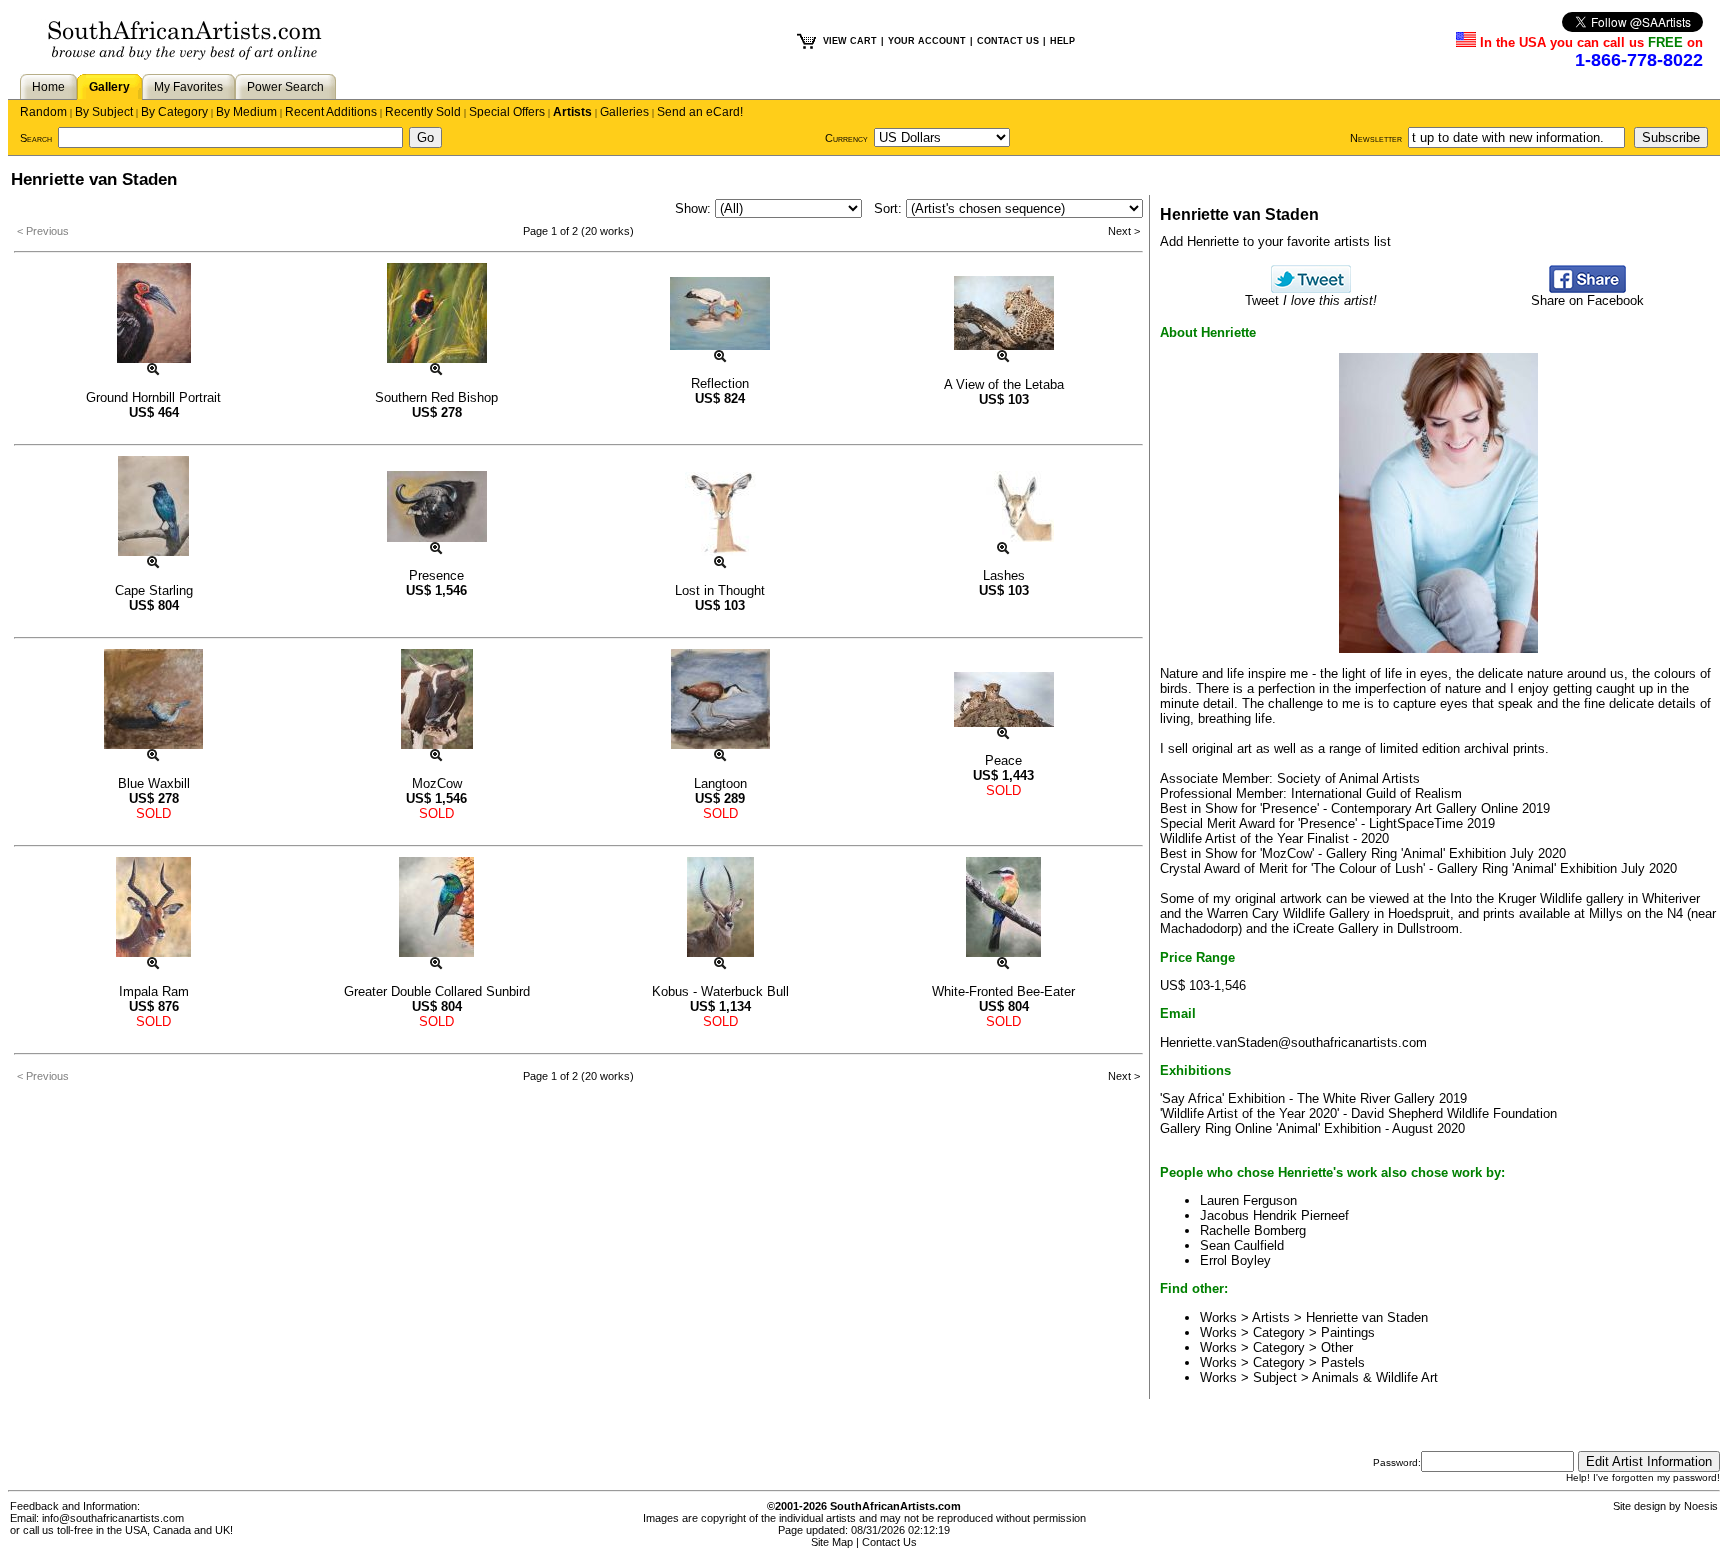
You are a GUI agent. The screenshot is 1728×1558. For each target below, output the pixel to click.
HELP (1062, 41)
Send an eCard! (700, 112)
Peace (1003, 760)
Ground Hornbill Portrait (153, 397)
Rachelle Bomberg (1253, 1230)
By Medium (246, 112)
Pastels (1343, 1362)
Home (48, 87)
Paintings (1348, 1332)
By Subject (104, 112)
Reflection (720, 383)
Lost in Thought (720, 590)
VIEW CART (850, 41)
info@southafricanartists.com (113, 1518)
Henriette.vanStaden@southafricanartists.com (1293, 1042)
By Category (174, 112)
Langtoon (720, 783)
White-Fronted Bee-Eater (1003, 991)
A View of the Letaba (1004, 384)
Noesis (1701, 1506)
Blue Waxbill (154, 783)
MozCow (437, 783)
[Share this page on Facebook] (1587, 288)
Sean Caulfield (1242, 1245)
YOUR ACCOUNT (927, 41)
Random (43, 112)
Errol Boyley (1235, 1260)
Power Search (285, 87)
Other (1337, 1347)
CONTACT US (1008, 41)
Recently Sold (423, 112)
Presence (436, 575)
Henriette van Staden (1367, 1317)
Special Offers (507, 112)
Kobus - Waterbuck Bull (720, 991)
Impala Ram (154, 991)
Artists (572, 112)
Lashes (1004, 575)
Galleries (624, 112)
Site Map (832, 1542)
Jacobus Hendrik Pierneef (1274, 1215)
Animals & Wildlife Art (1375, 1377)
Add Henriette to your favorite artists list (1275, 241)
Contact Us (889, 1542)
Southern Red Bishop (436, 397)
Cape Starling (154, 590)
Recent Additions (331, 112)
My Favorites (188, 87)
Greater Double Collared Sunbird (437, 991)
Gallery (109, 87)
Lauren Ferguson (1248, 1200)
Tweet (1311, 300)
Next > (1124, 231)
